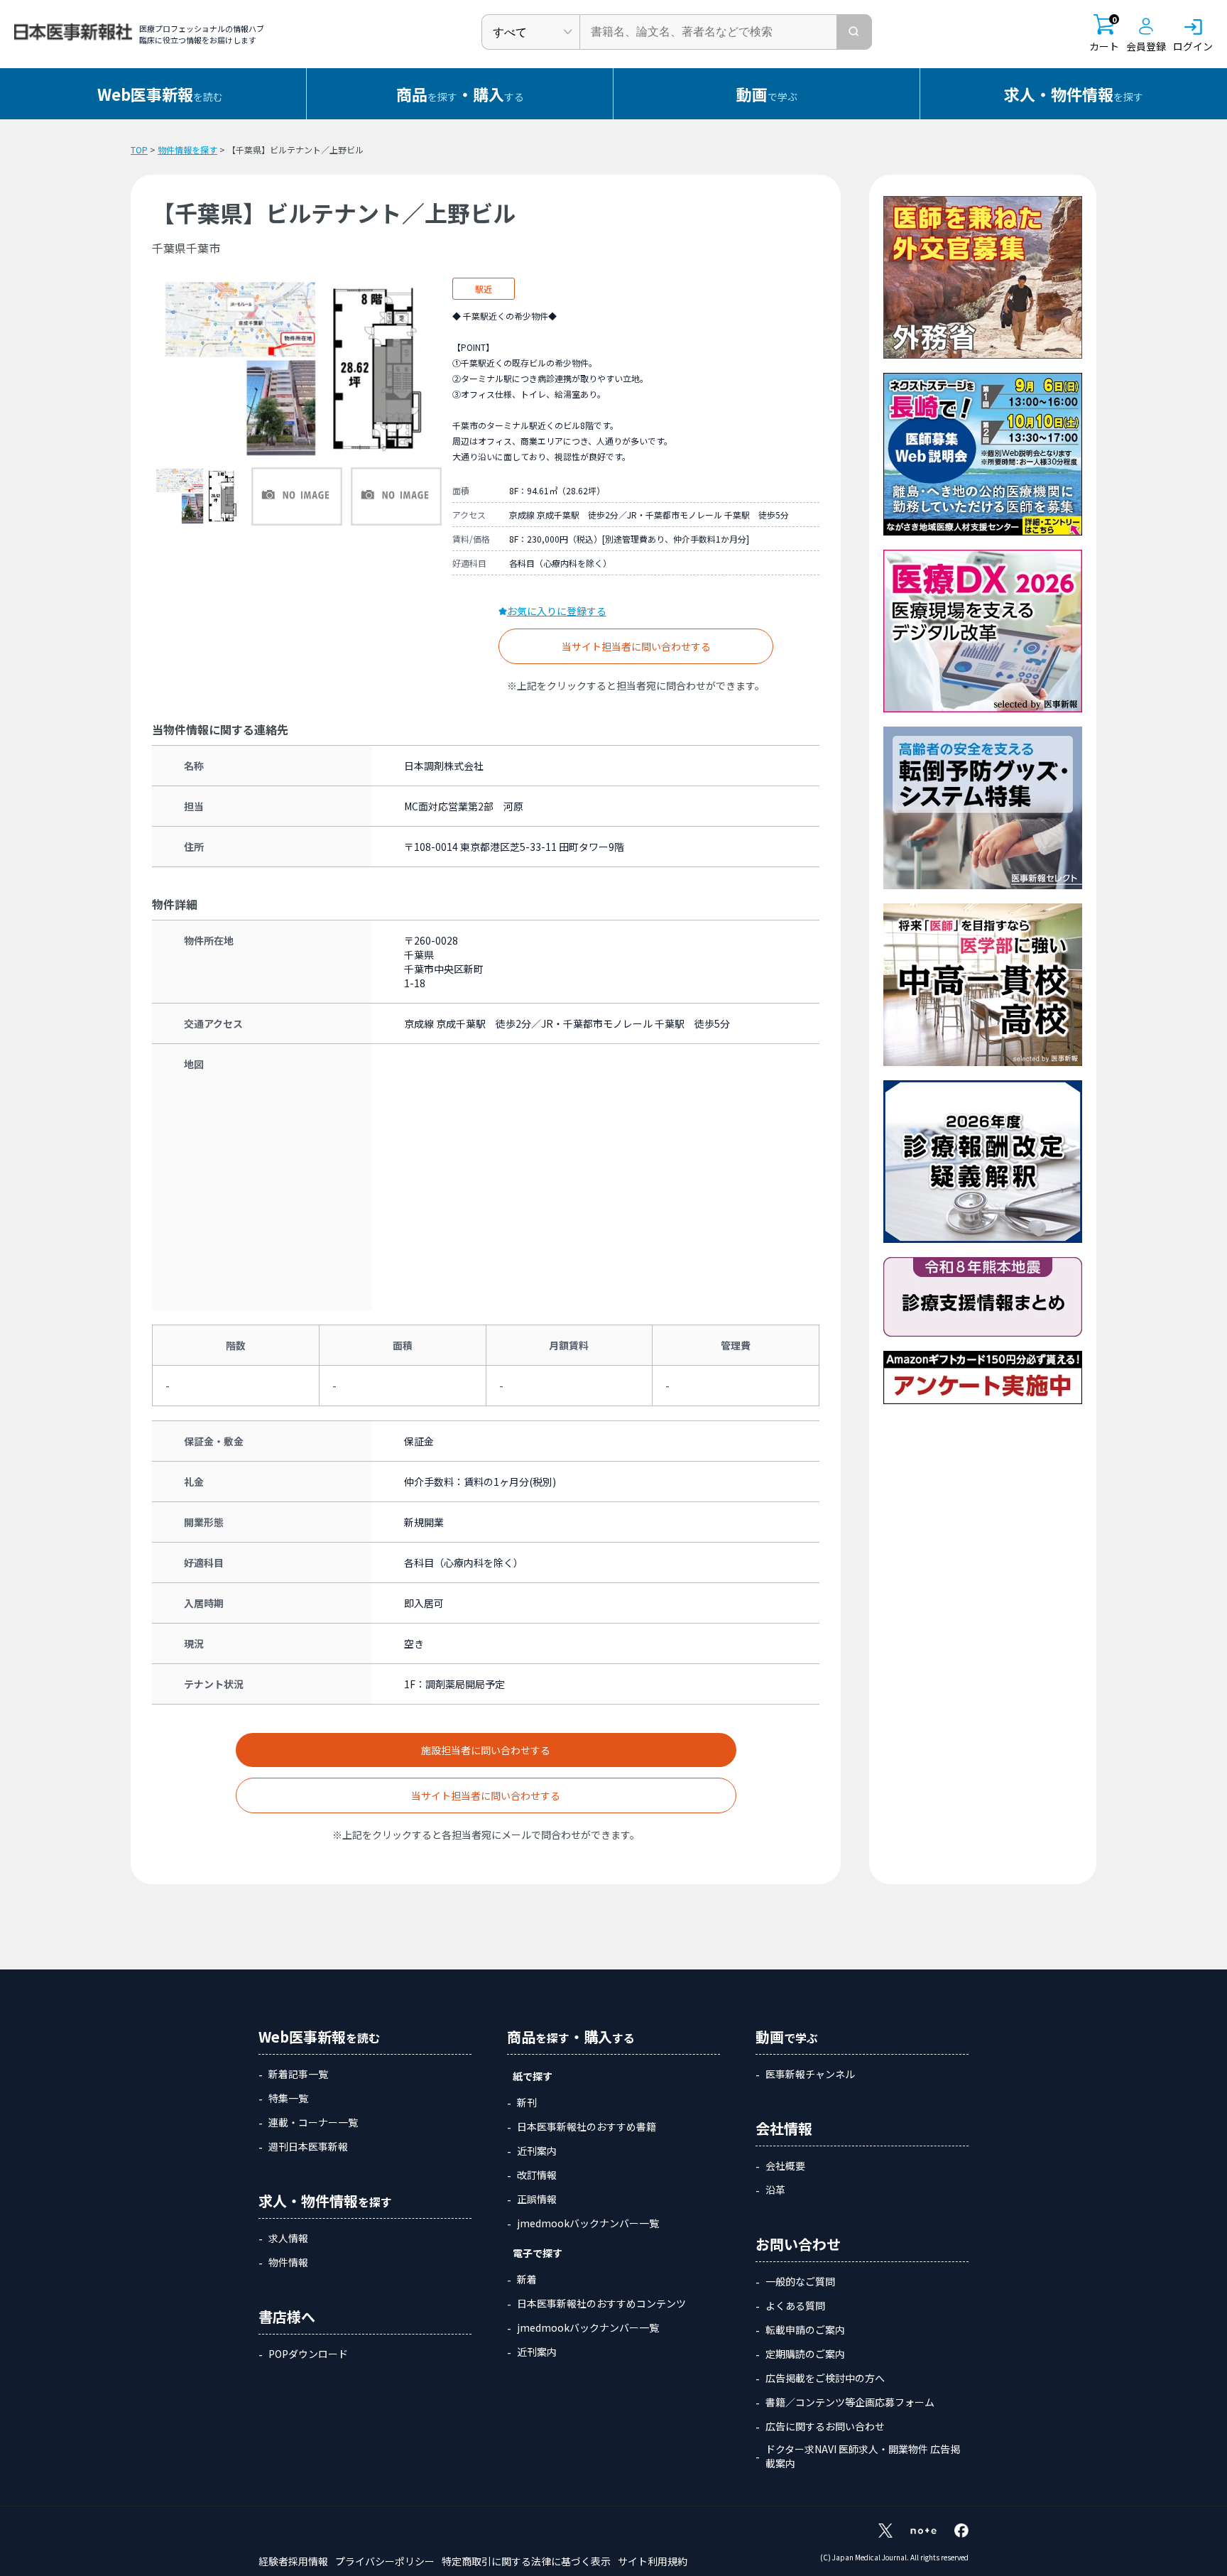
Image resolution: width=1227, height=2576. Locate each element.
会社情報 (784, 2128)
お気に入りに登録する (557, 611)
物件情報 (288, 2262)
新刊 (527, 2102)
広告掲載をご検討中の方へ (825, 2378)
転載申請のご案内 (805, 2330)
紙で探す (533, 2076)
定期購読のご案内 (805, 2354)
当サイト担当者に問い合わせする (636, 646)
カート (1104, 34)
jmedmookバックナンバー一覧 (588, 2223)
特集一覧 (288, 2098)
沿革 (775, 2190)
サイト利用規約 (653, 2561)
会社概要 (785, 2165)
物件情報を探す (187, 150)
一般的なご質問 (800, 2281)
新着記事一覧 (298, 2074)
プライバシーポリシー (385, 2561)
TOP (139, 150)
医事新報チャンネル (810, 2074)
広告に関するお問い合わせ (825, 2426)
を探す (1074, 94)
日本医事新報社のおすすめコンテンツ (601, 2303)
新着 (527, 2279)
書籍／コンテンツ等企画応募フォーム (850, 2402)
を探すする (460, 94)
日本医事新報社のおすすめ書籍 (587, 2126)
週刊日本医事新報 (308, 2146)
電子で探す (538, 2253)
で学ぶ (767, 94)
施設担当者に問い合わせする (486, 1750)
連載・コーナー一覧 (313, 2122)
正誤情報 (537, 2199)
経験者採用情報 (293, 2561)
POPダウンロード (308, 2354)
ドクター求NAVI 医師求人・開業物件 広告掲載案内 (863, 2456)
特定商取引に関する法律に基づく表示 (526, 2561)
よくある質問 (795, 2305)
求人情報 (288, 2238)
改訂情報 (537, 2175)
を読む (160, 94)
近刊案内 (537, 2151)
